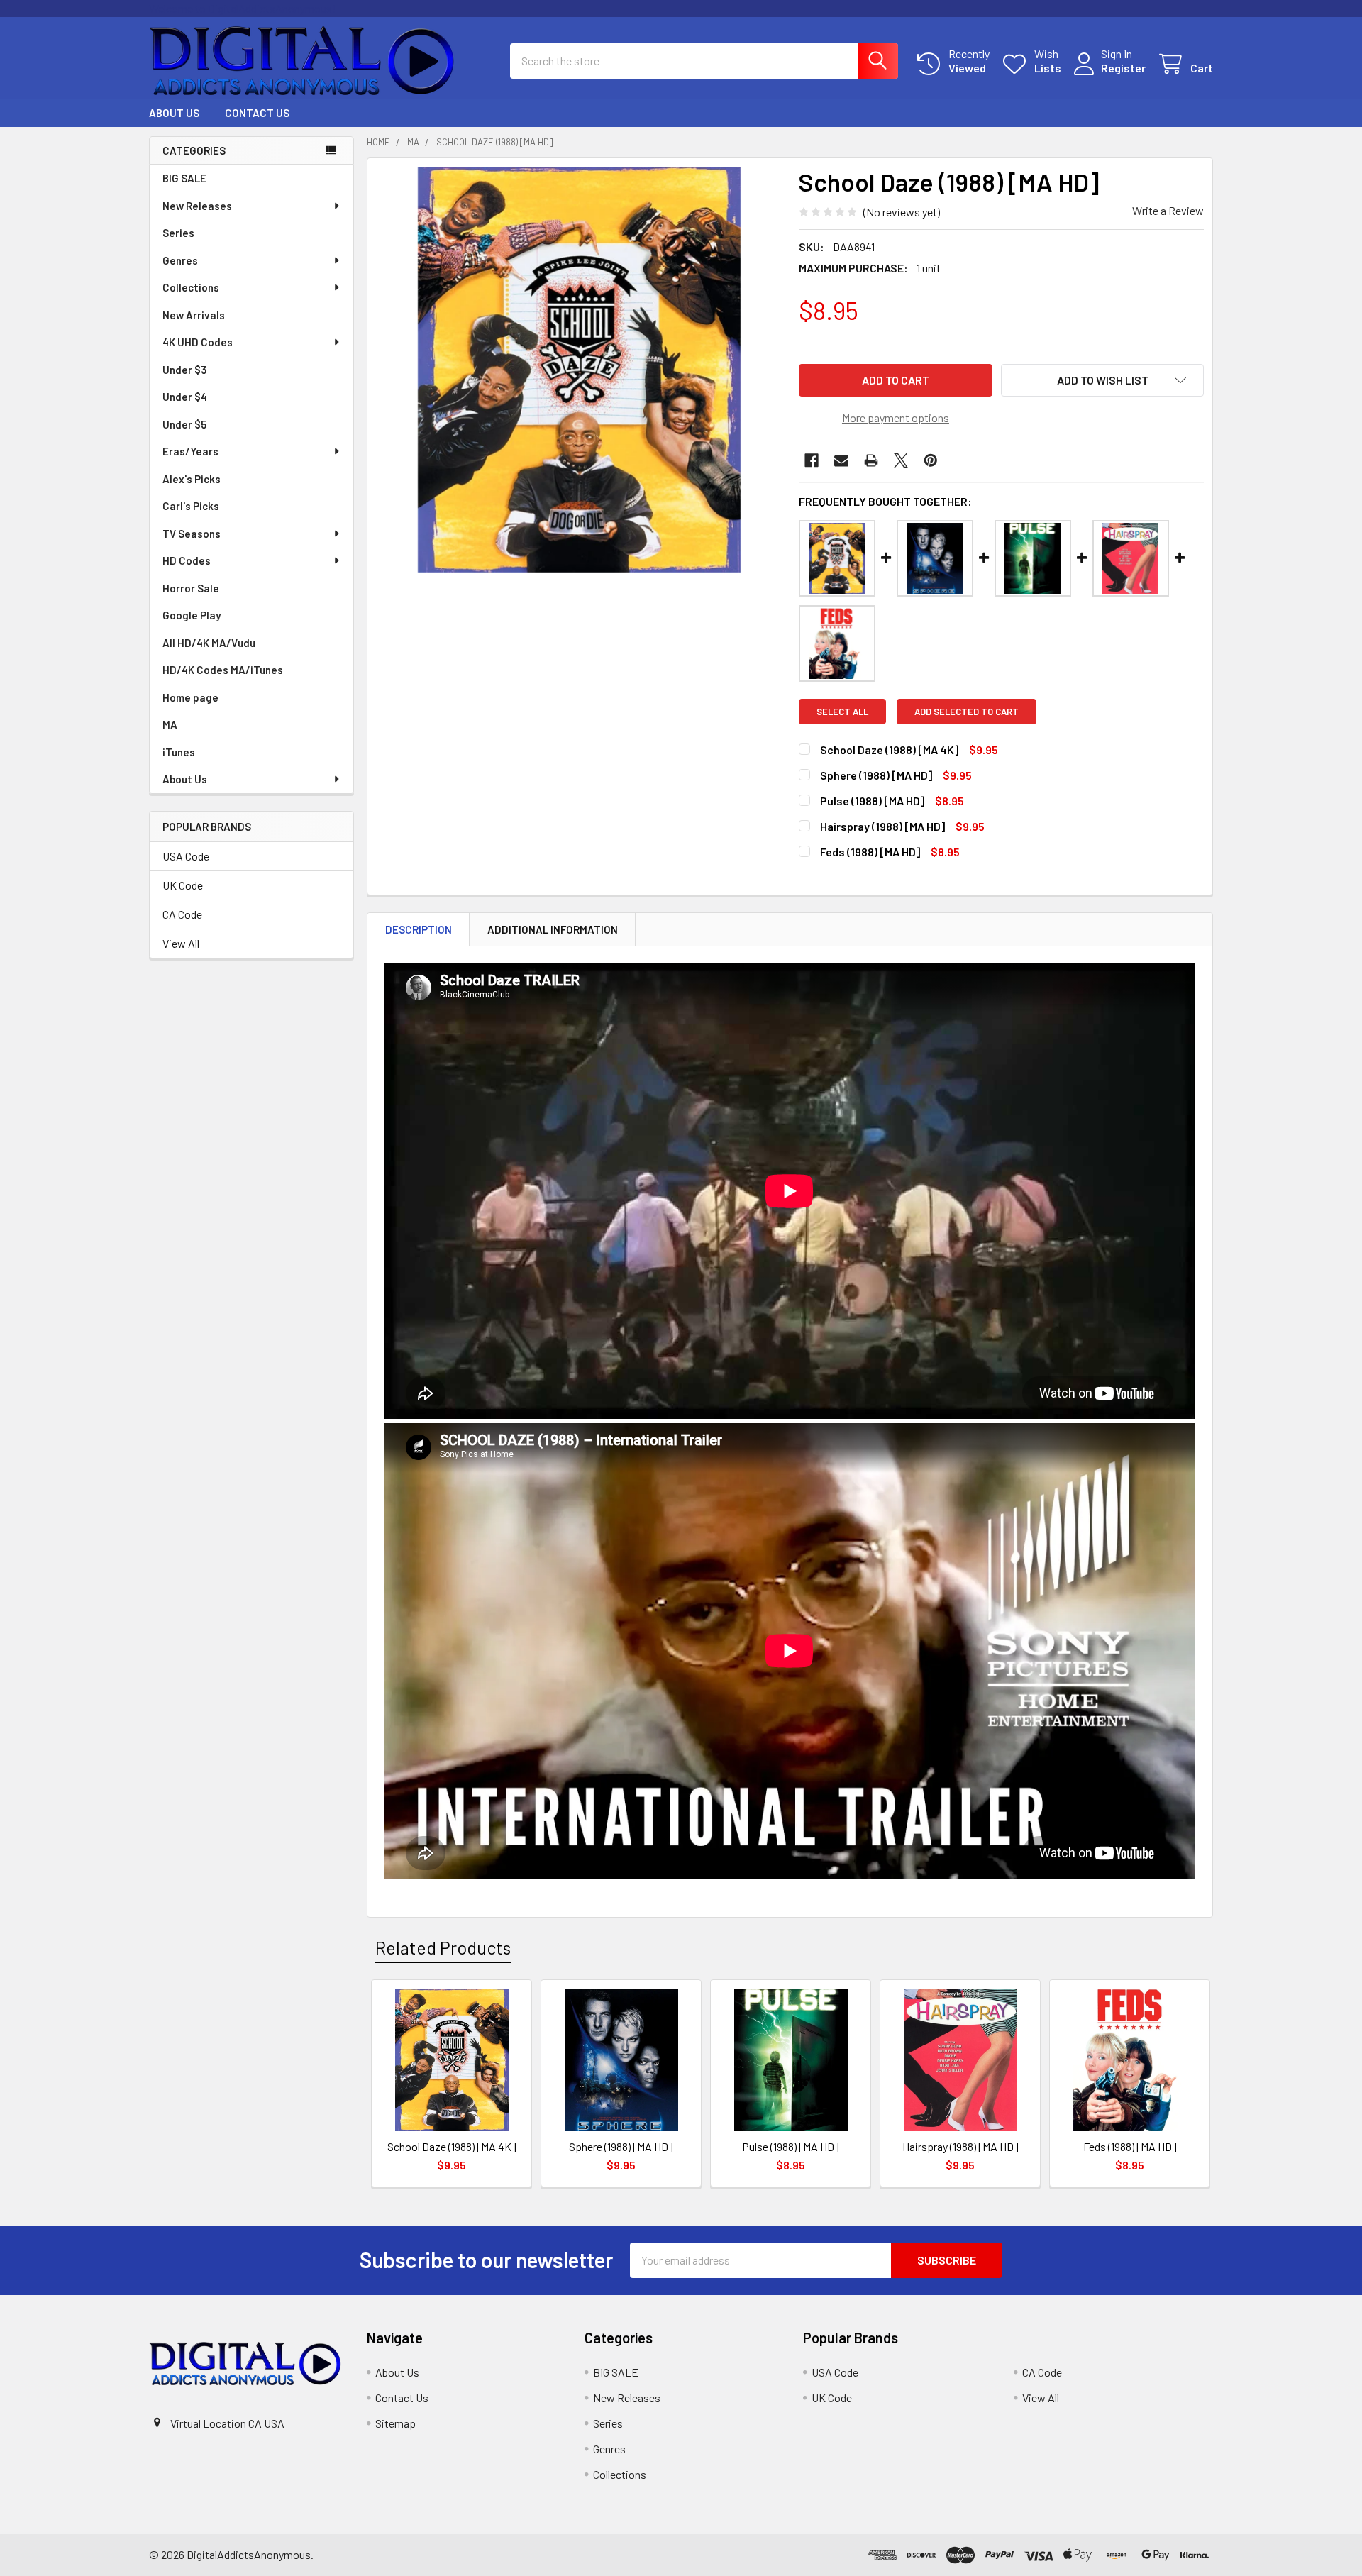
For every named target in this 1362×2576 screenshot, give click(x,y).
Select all (842, 712)
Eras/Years (190, 451)
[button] (1102, 380)
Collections (191, 287)
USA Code (186, 856)
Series (178, 233)
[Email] (841, 460)
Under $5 (184, 424)
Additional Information (553, 929)
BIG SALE (184, 178)
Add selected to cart (967, 712)
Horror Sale (191, 588)
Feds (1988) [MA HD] (870, 852)
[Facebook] (812, 460)
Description (419, 929)
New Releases (197, 206)
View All (181, 943)
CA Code (182, 914)
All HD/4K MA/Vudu (209, 643)
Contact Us (257, 113)
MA (170, 724)
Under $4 (185, 397)
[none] (579, 370)
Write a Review (1168, 210)
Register (1123, 68)
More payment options (896, 418)
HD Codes (187, 560)
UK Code (183, 885)
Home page (190, 697)
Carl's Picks (191, 506)
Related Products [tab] (443, 1947)
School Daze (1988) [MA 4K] (889, 750)
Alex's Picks (192, 479)
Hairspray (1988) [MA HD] (882, 826)
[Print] (871, 460)
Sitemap (395, 2423)
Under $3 (185, 370)
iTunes (179, 752)
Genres (180, 260)
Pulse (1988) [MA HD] (872, 801)
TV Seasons (192, 534)
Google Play (192, 615)
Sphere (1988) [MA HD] (876, 775)
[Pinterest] (931, 460)
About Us (174, 113)
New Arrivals (194, 315)
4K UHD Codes (198, 342)
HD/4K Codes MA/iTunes (223, 670)
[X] (901, 460)
